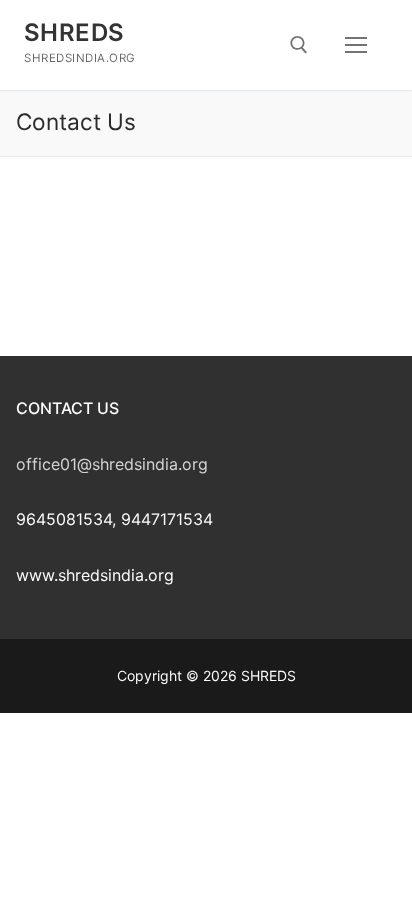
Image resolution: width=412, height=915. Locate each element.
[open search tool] (299, 45)
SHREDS (74, 32)
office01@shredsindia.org (112, 464)
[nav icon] (356, 45)
